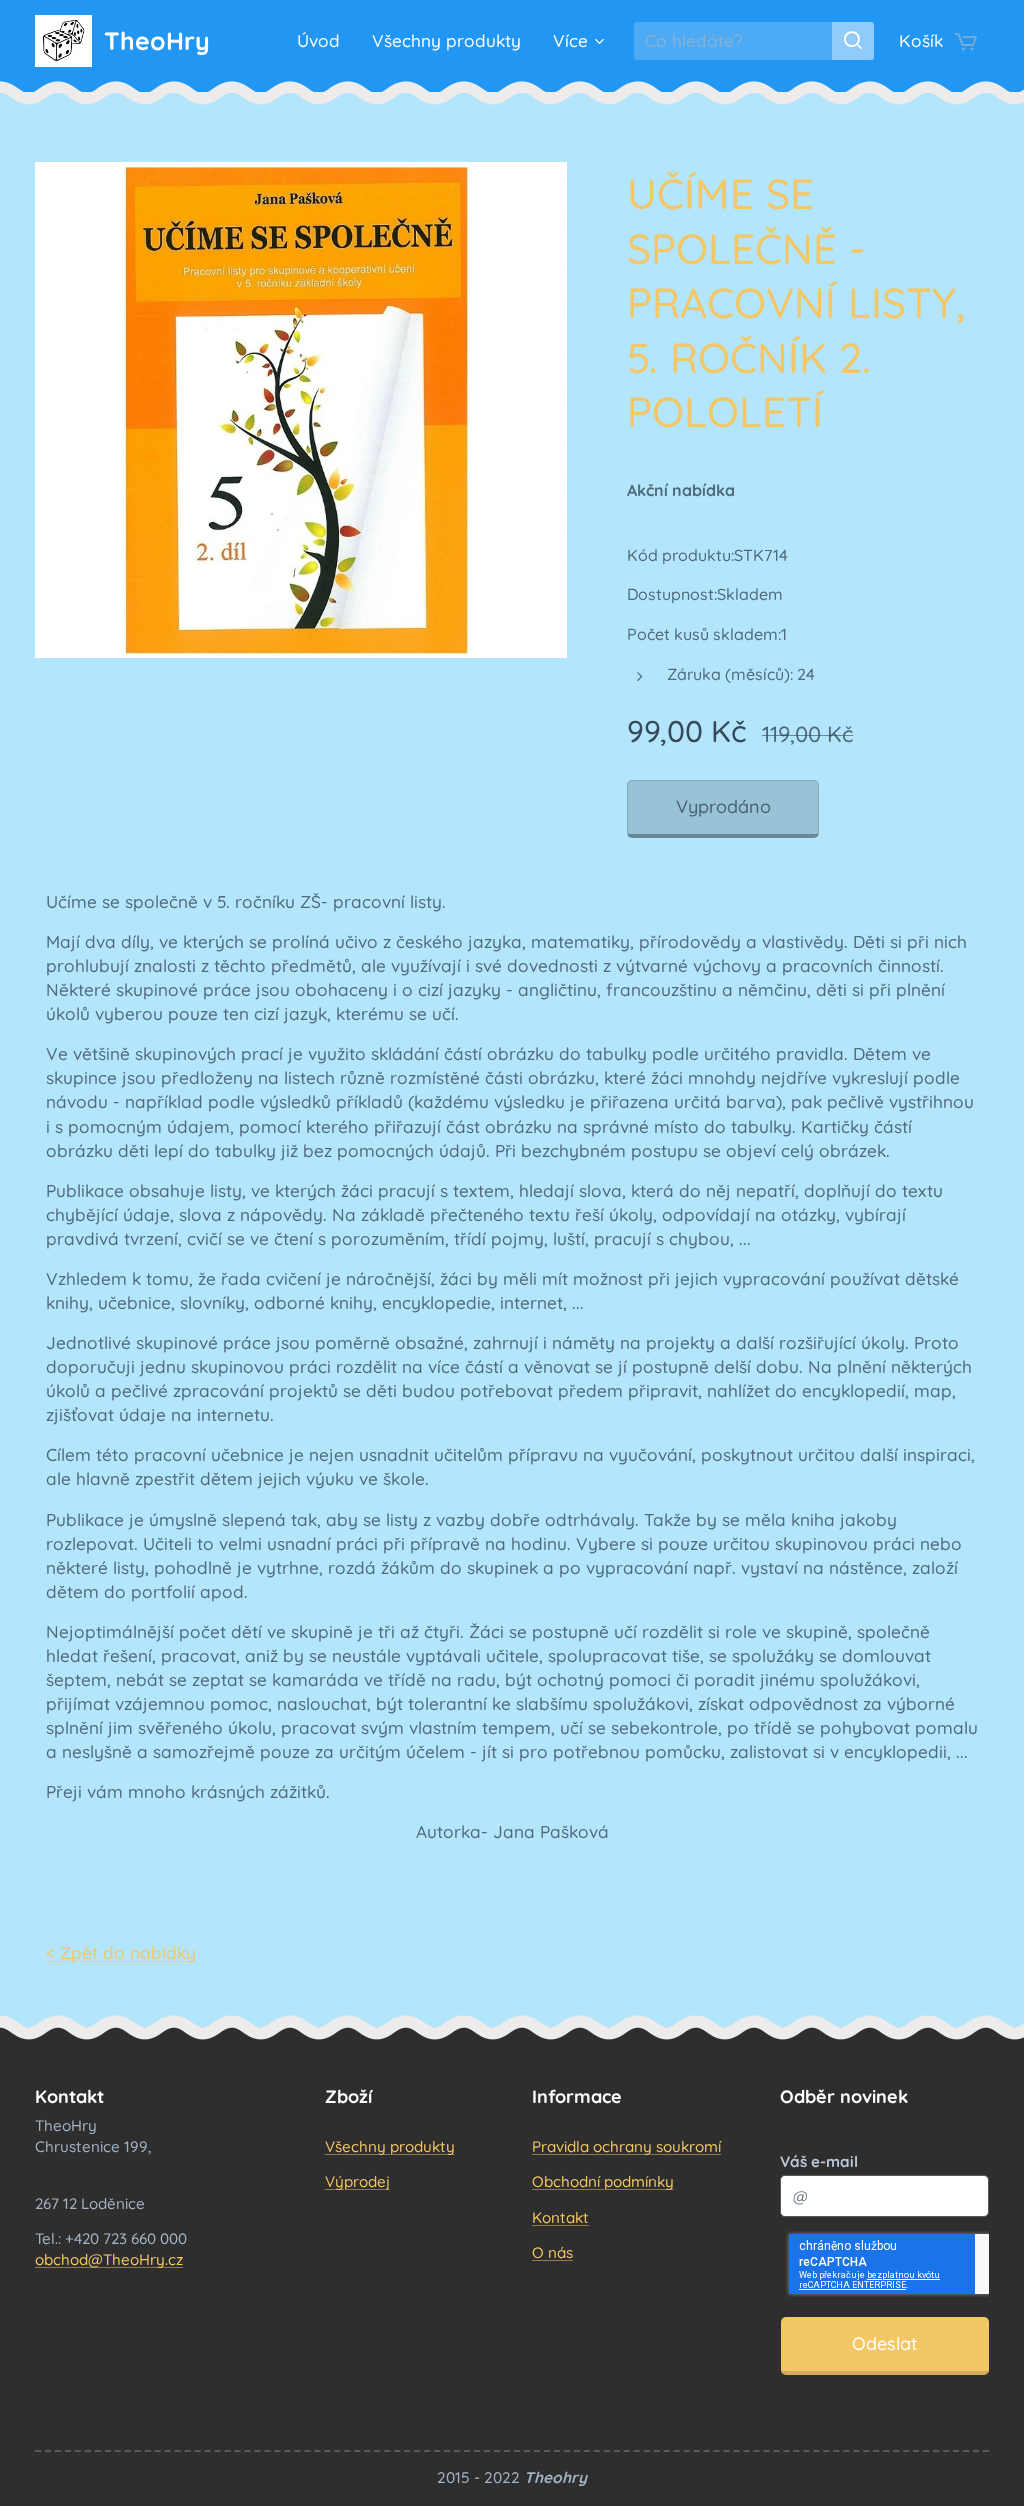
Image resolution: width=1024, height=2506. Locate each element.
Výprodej (357, 2181)
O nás (552, 2252)
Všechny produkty (390, 2146)
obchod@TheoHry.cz (109, 2259)
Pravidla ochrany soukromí (626, 2146)
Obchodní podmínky (603, 2181)
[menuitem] (324, 41)
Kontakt (560, 2217)
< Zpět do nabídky (121, 1952)
